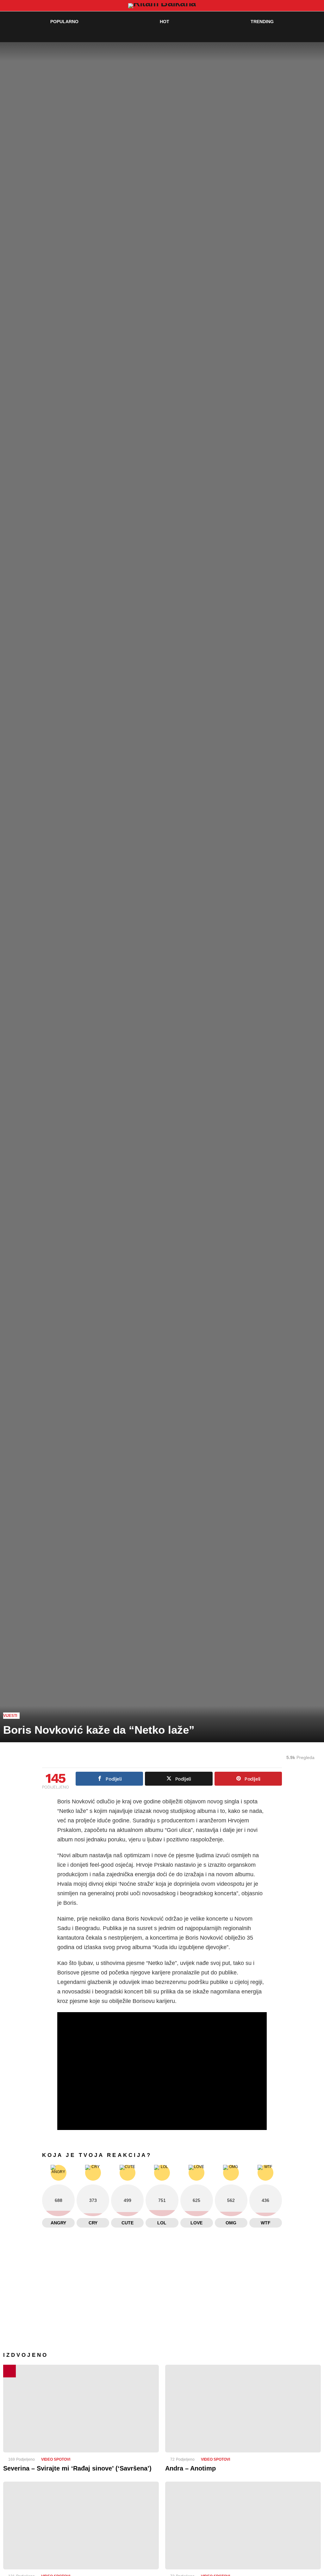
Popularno (64, 22)
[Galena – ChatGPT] (243, 2525)
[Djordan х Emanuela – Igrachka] (81, 2525)
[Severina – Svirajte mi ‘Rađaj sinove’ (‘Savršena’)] (81, 2409)
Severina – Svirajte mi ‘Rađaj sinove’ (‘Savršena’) (77, 2468)
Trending (262, 22)
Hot (165, 22)
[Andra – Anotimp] (243, 2409)
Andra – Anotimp (190, 2468)
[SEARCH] (304, 34)
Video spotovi (56, 2459)
